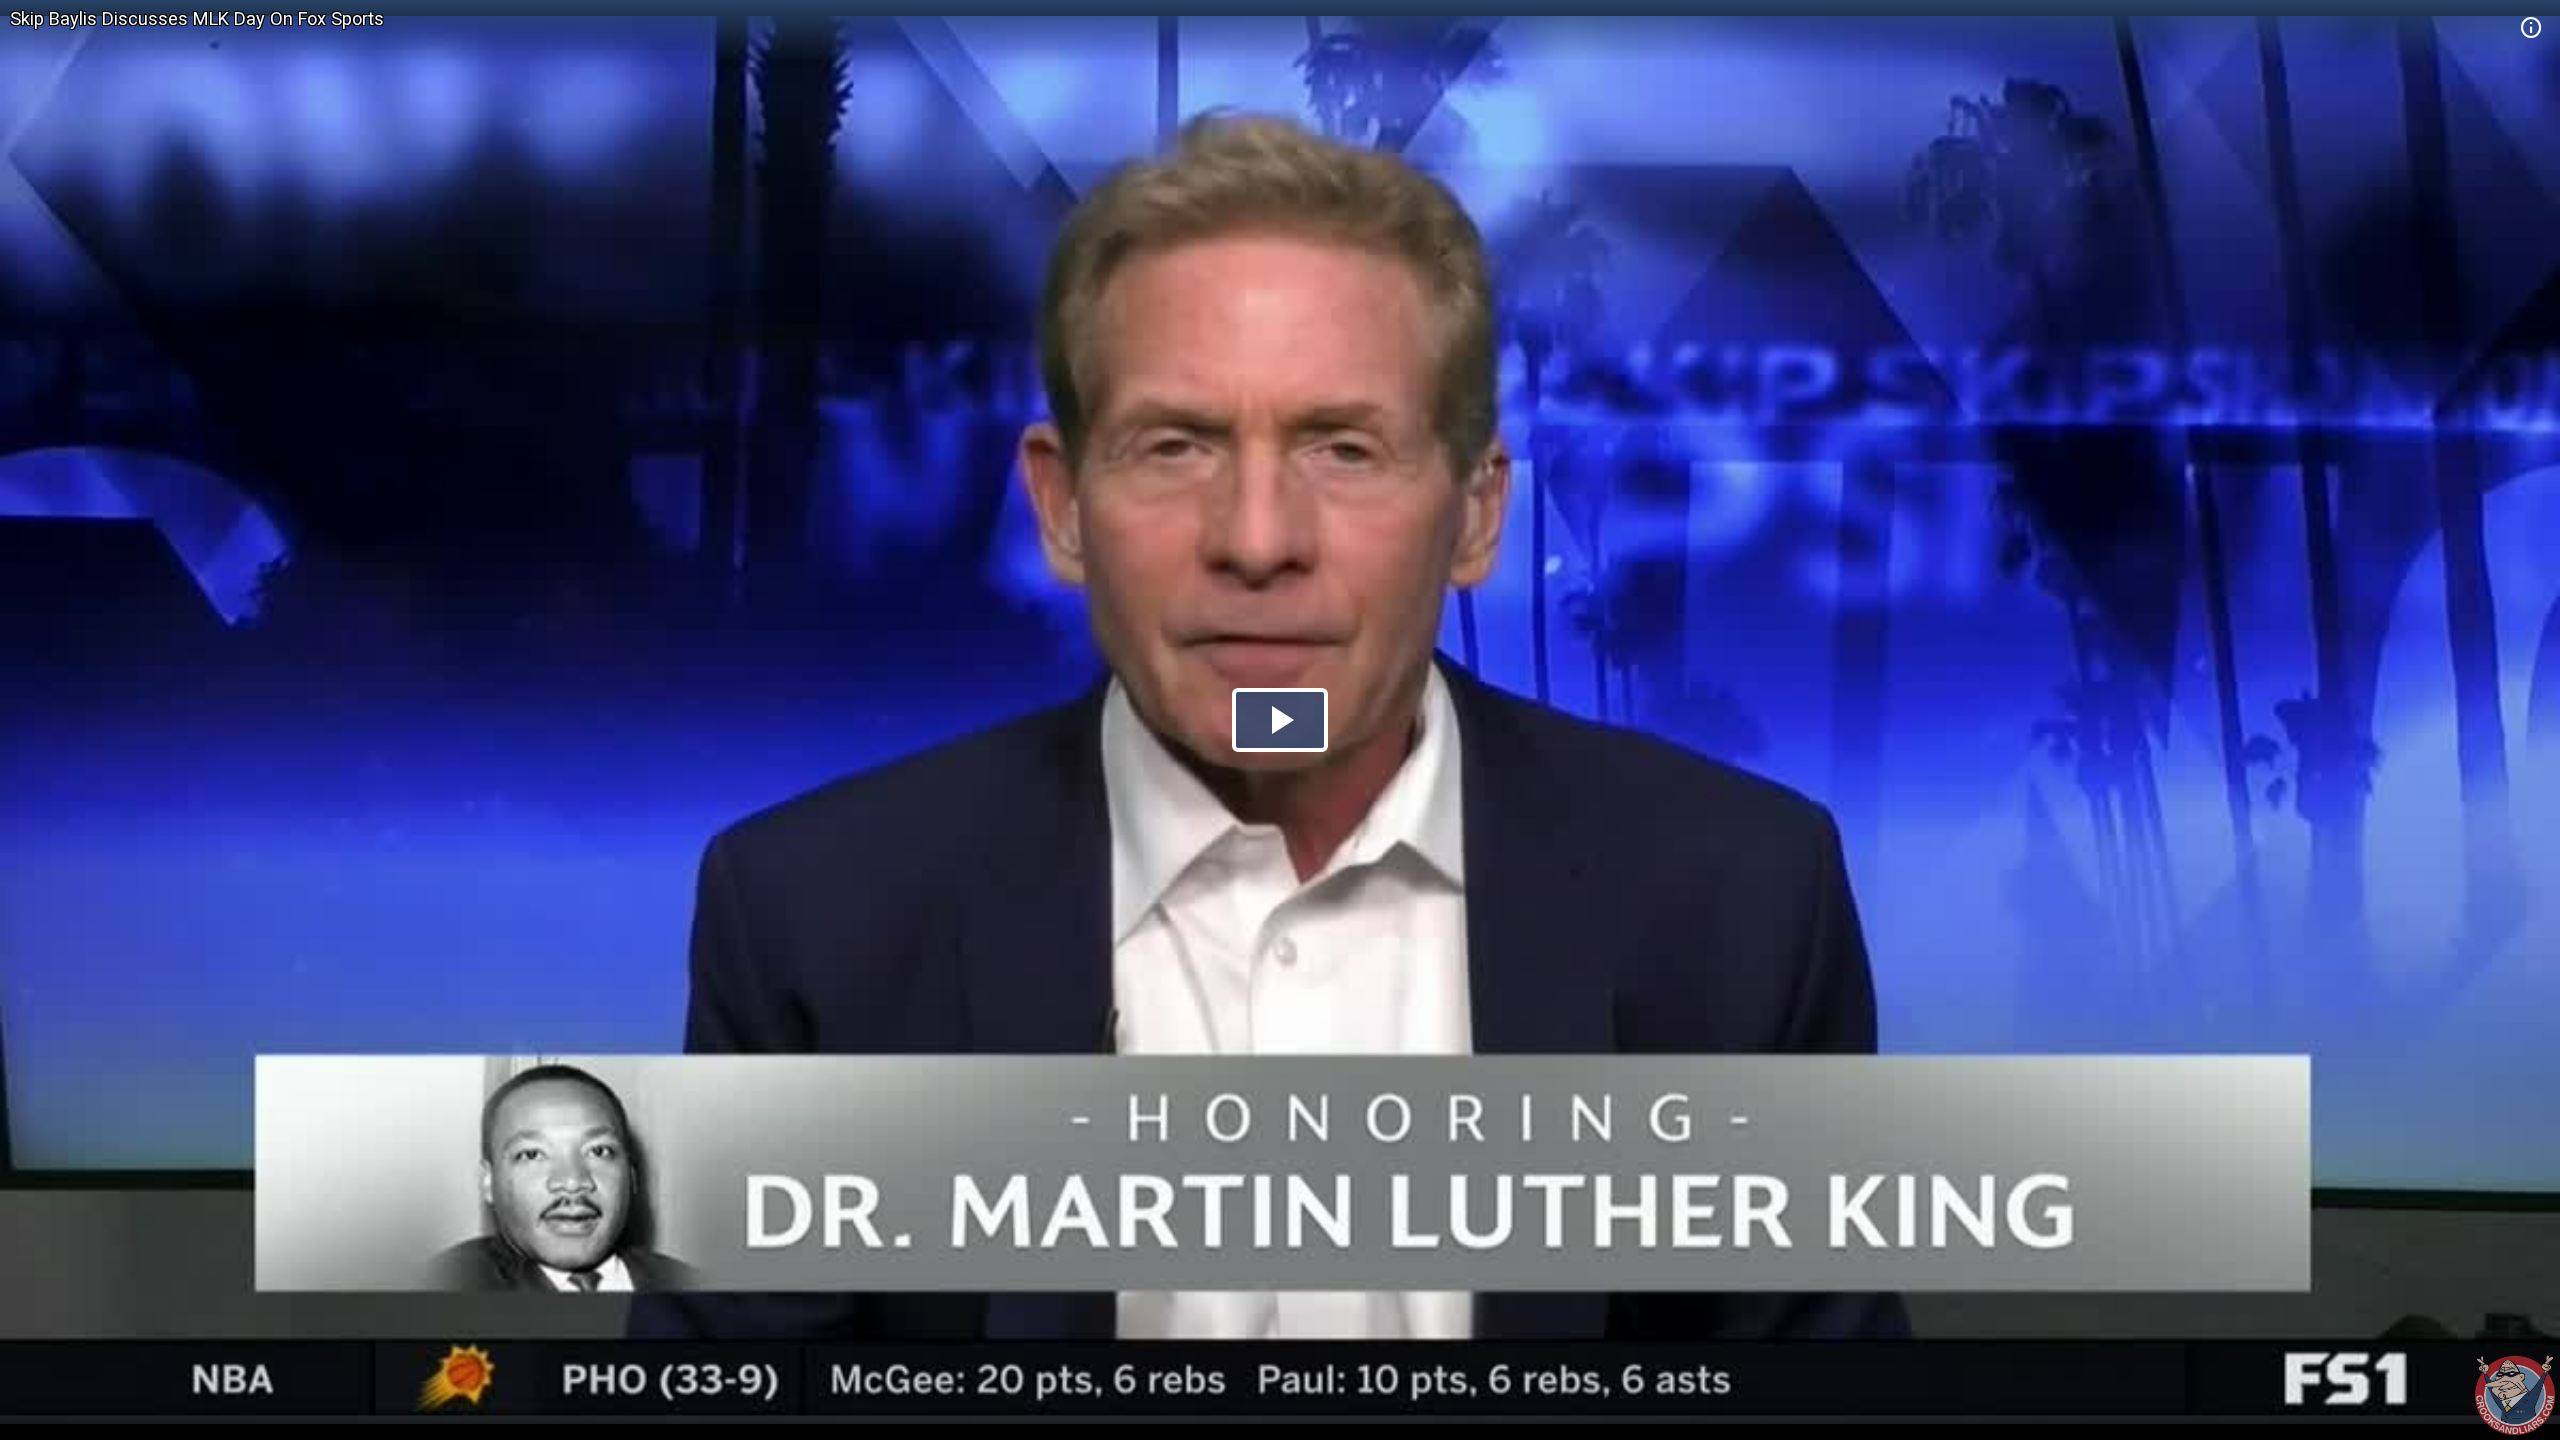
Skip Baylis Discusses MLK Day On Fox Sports (197, 18)
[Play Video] (1280, 720)
